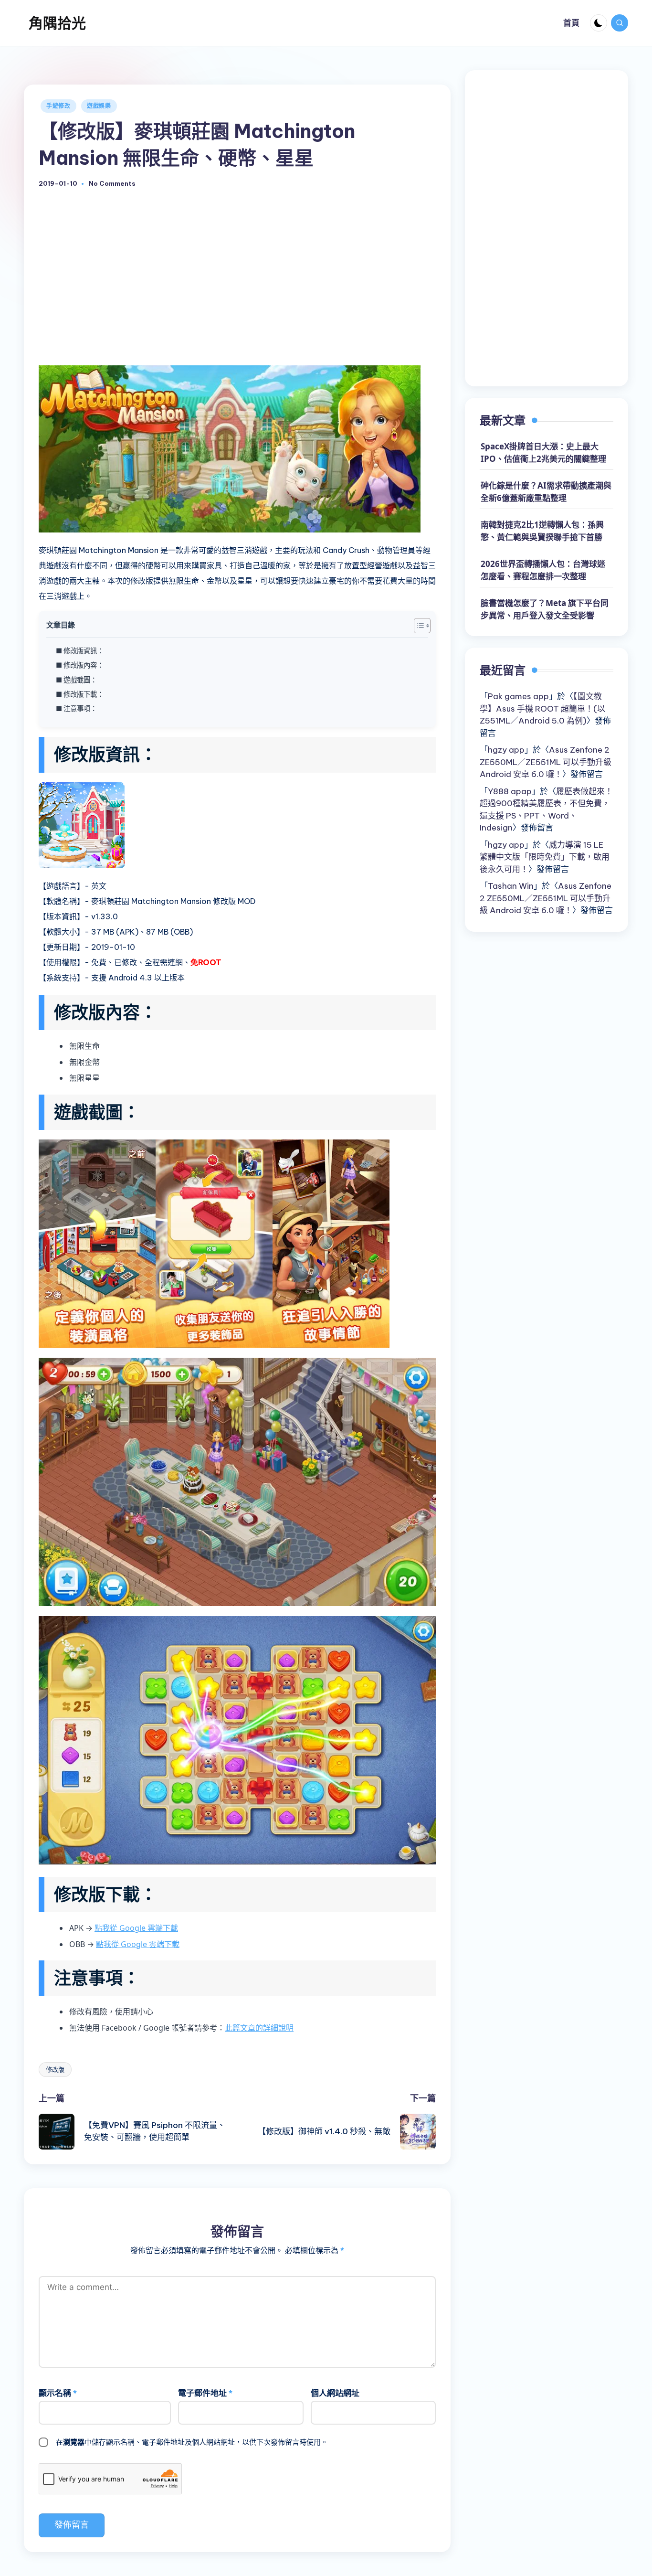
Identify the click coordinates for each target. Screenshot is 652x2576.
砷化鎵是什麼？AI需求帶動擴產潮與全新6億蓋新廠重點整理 (546, 492)
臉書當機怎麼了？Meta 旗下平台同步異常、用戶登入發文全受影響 (545, 610)
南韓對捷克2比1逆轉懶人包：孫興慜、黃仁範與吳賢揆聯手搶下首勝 (542, 531)
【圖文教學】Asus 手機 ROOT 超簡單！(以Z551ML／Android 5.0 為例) (542, 708)
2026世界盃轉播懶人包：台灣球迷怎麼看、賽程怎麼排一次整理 (543, 570)
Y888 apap (510, 791)
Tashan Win (511, 886)
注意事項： (80, 708)
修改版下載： (84, 694)
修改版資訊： (84, 651)
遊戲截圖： (80, 680)
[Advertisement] (237, 287)
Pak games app (518, 696)
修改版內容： (84, 665)
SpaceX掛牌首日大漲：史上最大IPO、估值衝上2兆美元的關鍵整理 (543, 453)
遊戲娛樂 (99, 106)
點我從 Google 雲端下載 (136, 1928)
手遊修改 (58, 106)
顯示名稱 (58, 2393)
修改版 (55, 2069)
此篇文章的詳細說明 (259, 2028)
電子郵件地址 (205, 2393)
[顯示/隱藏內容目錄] (417, 626)
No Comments (112, 184)
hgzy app (506, 750)
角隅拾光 (57, 23)
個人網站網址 (335, 2393)
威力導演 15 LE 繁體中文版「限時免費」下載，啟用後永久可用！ (545, 857)
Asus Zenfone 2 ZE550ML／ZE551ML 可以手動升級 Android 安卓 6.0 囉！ (546, 762)
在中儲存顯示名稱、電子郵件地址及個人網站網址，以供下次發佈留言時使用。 (192, 2442)
